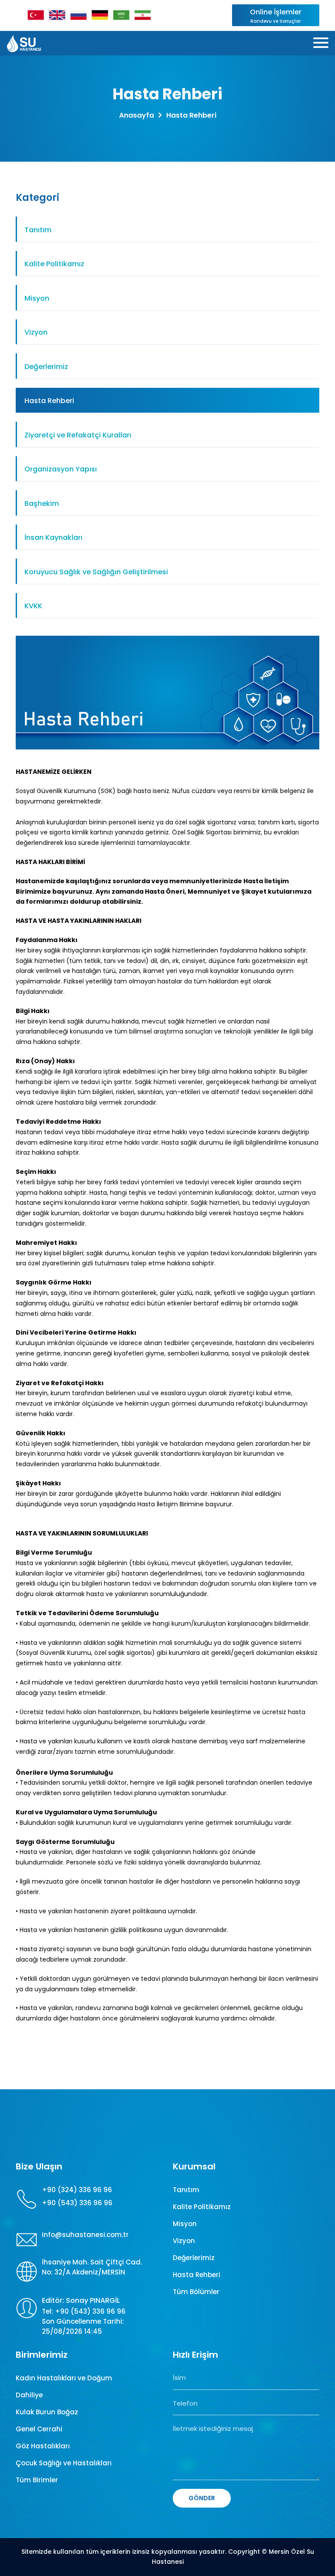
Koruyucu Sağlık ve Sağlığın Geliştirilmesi (96, 572)
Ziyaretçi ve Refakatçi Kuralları (78, 435)
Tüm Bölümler (196, 2292)
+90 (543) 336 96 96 (77, 2203)
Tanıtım (38, 230)
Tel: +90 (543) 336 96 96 (84, 2311)
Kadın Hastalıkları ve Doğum (64, 2378)
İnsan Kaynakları (53, 537)
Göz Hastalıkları (43, 2446)
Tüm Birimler (37, 2480)
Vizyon (36, 332)
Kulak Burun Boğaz (47, 2412)
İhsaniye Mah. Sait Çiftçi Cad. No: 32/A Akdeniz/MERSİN (92, 2267)
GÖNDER (202, 2498)
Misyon (37, 298)
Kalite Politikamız (54, 264)
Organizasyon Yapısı (61, 469)
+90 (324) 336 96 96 (77, 2190)
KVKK (33, 606)
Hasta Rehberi (49, 401)
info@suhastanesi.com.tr (85, 2235)
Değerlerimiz (46, 367)
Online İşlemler (276, 16)
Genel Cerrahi (39, 2429)
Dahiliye (29, 2395)
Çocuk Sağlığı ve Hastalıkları (64, 2463)
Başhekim (42, 503)
